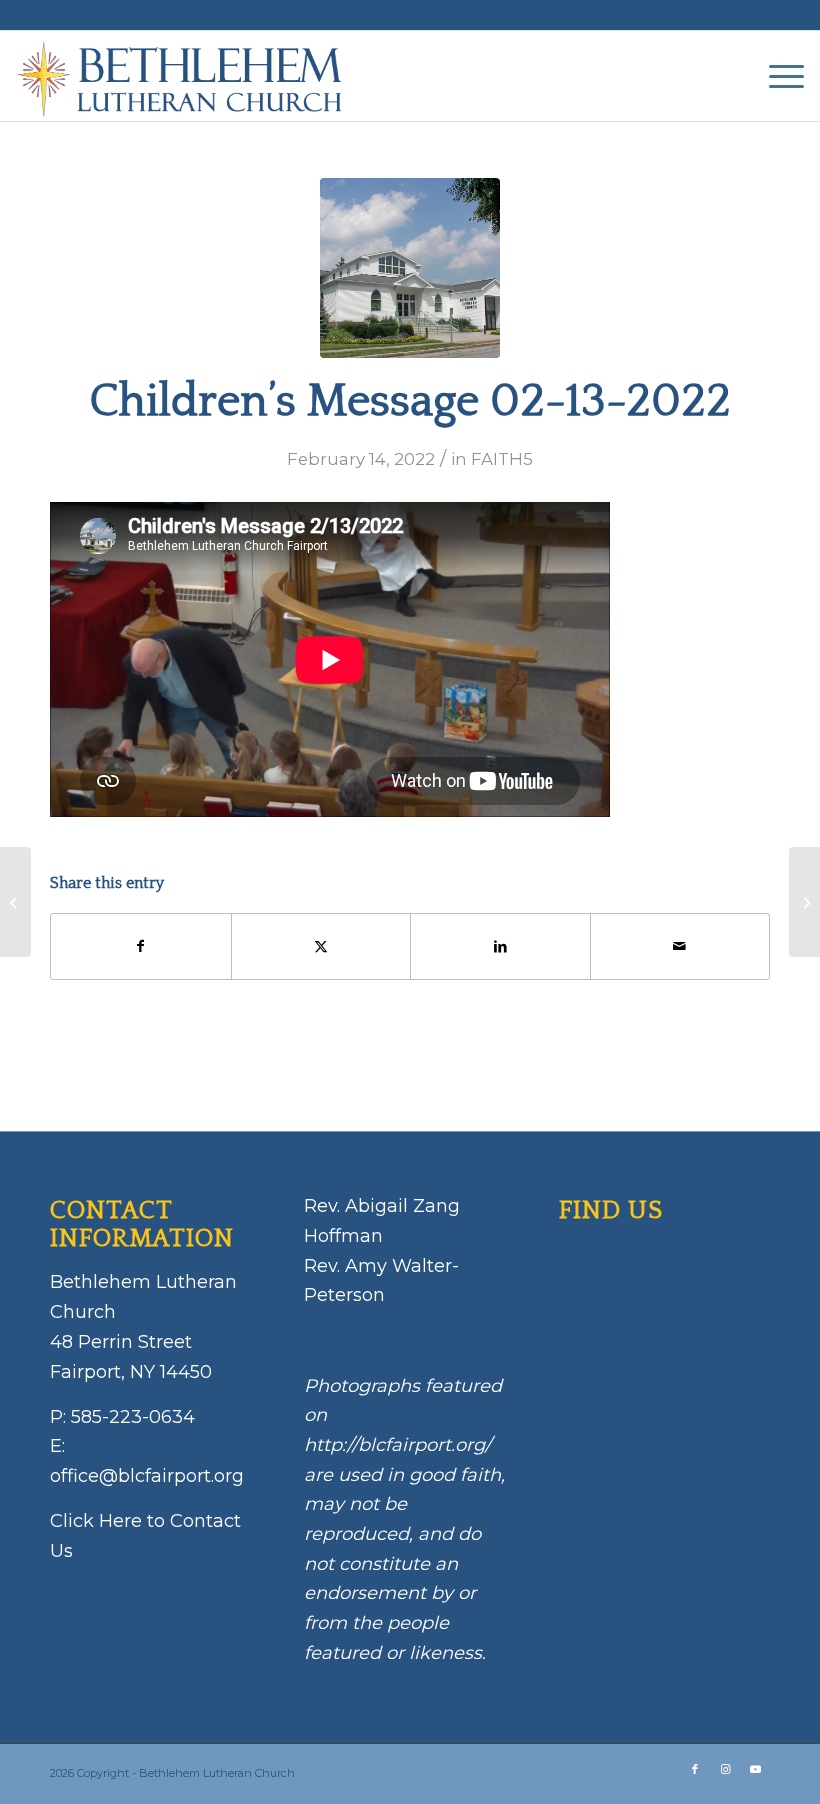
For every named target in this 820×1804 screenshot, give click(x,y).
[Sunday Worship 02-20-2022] (804, 902)
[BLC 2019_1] (410, 268)
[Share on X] (321, 946)
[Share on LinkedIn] (500, 946)
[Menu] (776, 76)
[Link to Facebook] (695, 1769)
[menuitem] (776, 76)
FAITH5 (502, 459)
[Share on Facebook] (141, 946)
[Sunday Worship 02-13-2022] (15, 902)
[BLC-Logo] (188, 76)
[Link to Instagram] (725, 1769)
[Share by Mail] (680, 946)
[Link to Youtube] (755, 1769)
